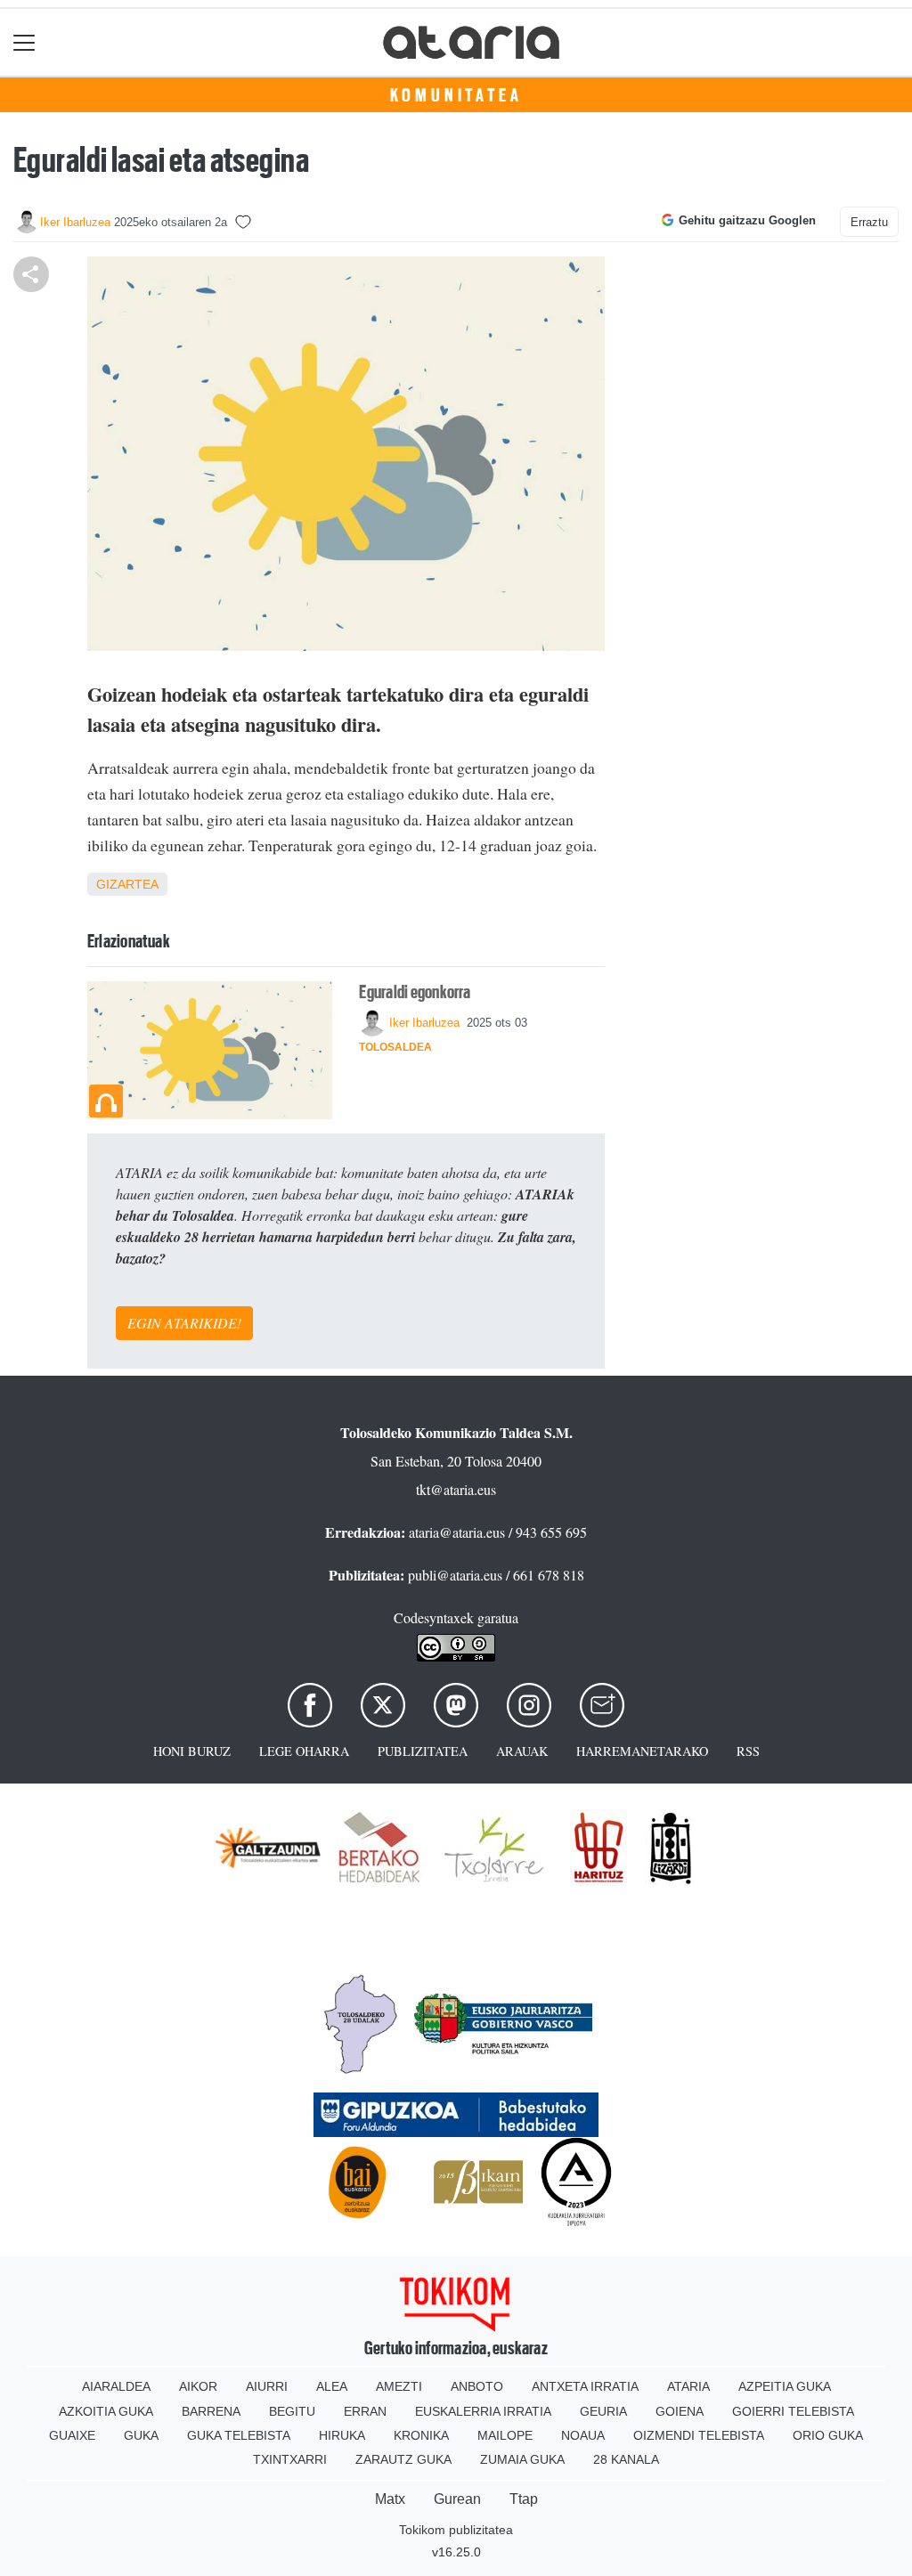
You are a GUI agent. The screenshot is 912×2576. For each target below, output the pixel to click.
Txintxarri (290, 2459)
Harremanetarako (642, 1751)
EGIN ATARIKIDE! (184, 1323)
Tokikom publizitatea (456, 2530)
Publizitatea (423, 1751)
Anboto (477, 2386)
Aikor (198, 2386)
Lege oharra (304, 1751)
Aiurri (267, 2386)
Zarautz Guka (403, 2459)
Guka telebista (239, 2435)
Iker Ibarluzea (75, 222)
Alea (332, 2386)
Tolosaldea (395, 1047)
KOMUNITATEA (456, 95)
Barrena (211, 2411)
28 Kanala (626, 2459)
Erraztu (869, 222)
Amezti (399, 2386)
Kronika (421, 2435)
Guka (141, 2435)
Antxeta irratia (585, 2386)
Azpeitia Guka (785, 2386)
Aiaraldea (116, 2386)
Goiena (680, 2411)
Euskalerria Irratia (483, 2411)
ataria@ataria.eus (457, 1532)
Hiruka (342, 2435)
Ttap (524, 2499)
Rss (748, 1751)
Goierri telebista (793, 2411)
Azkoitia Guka (106, 2411)
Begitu (292, 2411)
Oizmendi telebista (699, 2435)
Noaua (583, 2435)
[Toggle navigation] (24, 42)
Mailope (505, 2435)
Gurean (457, 2499)
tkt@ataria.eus (456, 1489)
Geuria (603, 2411)
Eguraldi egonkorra (415, 992)
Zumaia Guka (522, 2459)
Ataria (688, 2386)
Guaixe (72, 2435)
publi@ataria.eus (455, 1575)
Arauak (522, 1751)
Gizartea (127, 884)
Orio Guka (828, 2435)
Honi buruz (192, 1751)
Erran (365, 2411)
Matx (390, 2499)
